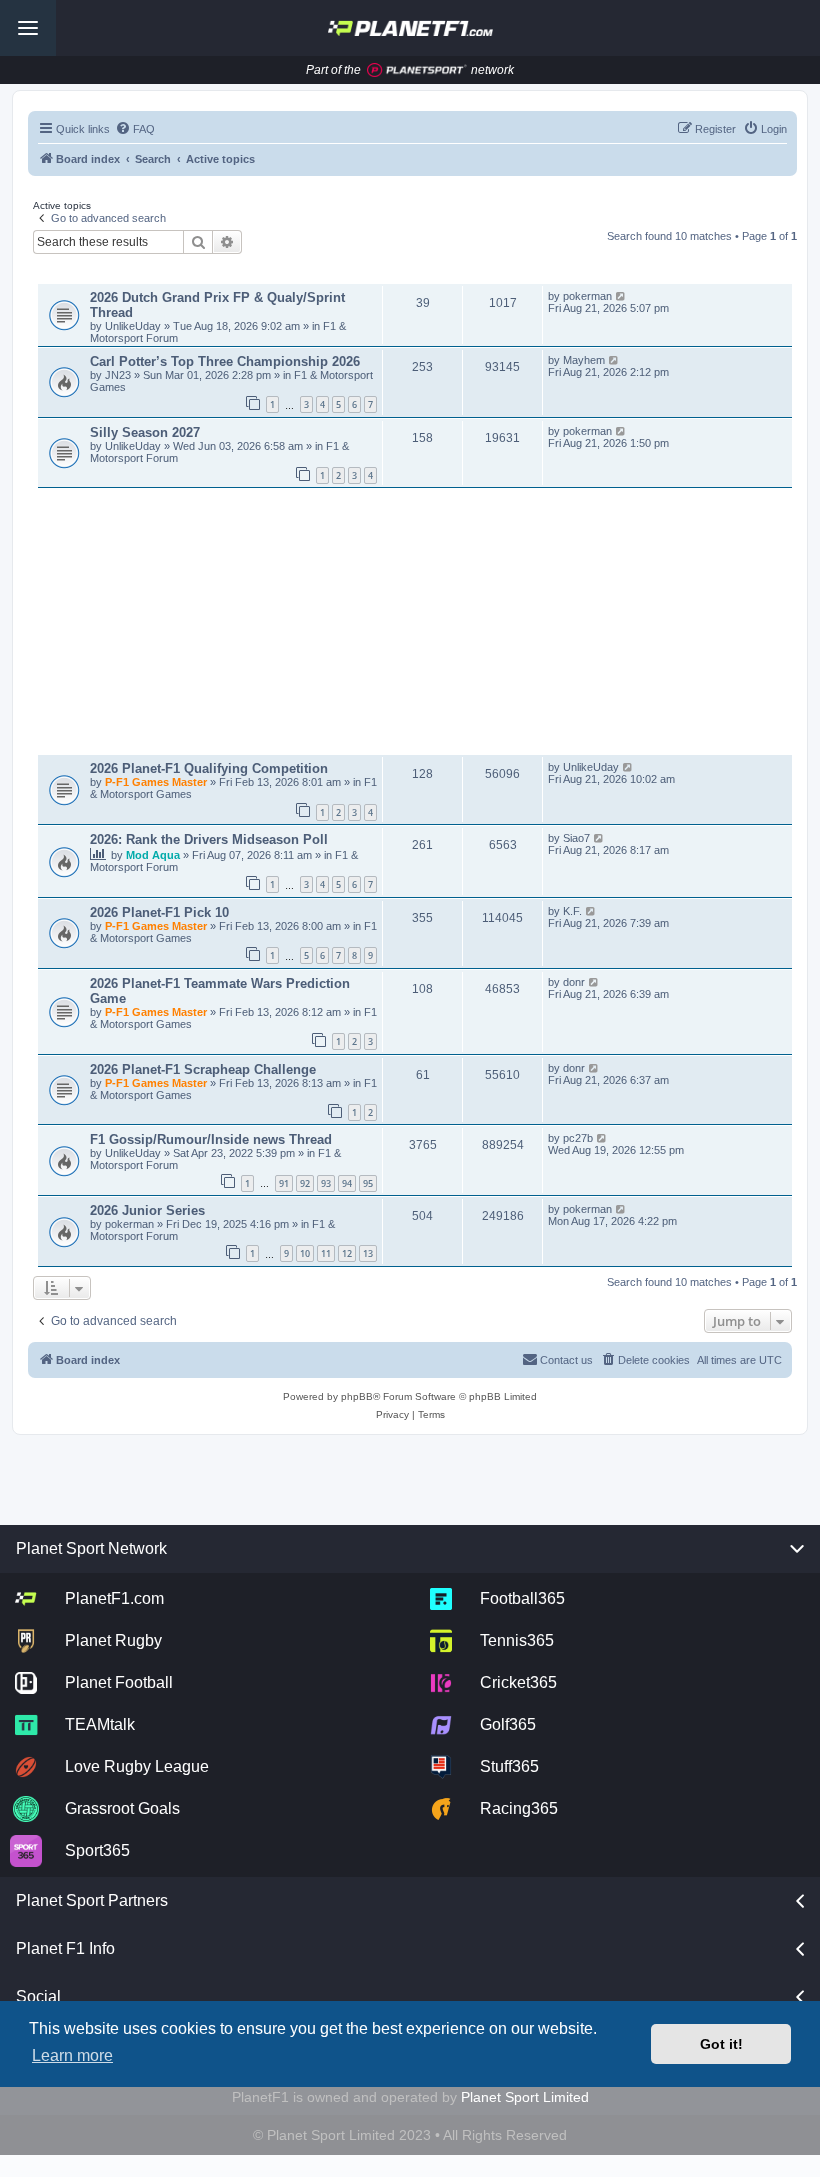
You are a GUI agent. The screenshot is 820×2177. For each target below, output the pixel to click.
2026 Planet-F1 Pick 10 (159, 912)
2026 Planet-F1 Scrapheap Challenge (203, 1069)
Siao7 (576, 838)
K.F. (572, 911)
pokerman (587, 296)
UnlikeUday (134, 326)
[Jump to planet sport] (417, 70)
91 (284, 1183)
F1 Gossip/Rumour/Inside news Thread (211, 1139)
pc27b (578, 1138)
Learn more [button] (72, 2055)
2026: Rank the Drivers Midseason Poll (209, 839)
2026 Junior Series (147, 1210)
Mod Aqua (154, 855)
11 (326, 1253)
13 (368, 1253)
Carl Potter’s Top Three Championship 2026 (225, 361)
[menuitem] (135, 129)
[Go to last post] (621, 296)
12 (347, 1253)
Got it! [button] (721, 2044)
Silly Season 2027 (145, 432)
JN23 (119, 375)
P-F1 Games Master (157, 782)
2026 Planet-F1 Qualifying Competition (209, 768)
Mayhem (584, 360)
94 (347, 1183)
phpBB (357, 1396)
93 (326, 1183)
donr (574, 982)
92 (305, 1183)
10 (305, 1253)
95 (368, 1183)
